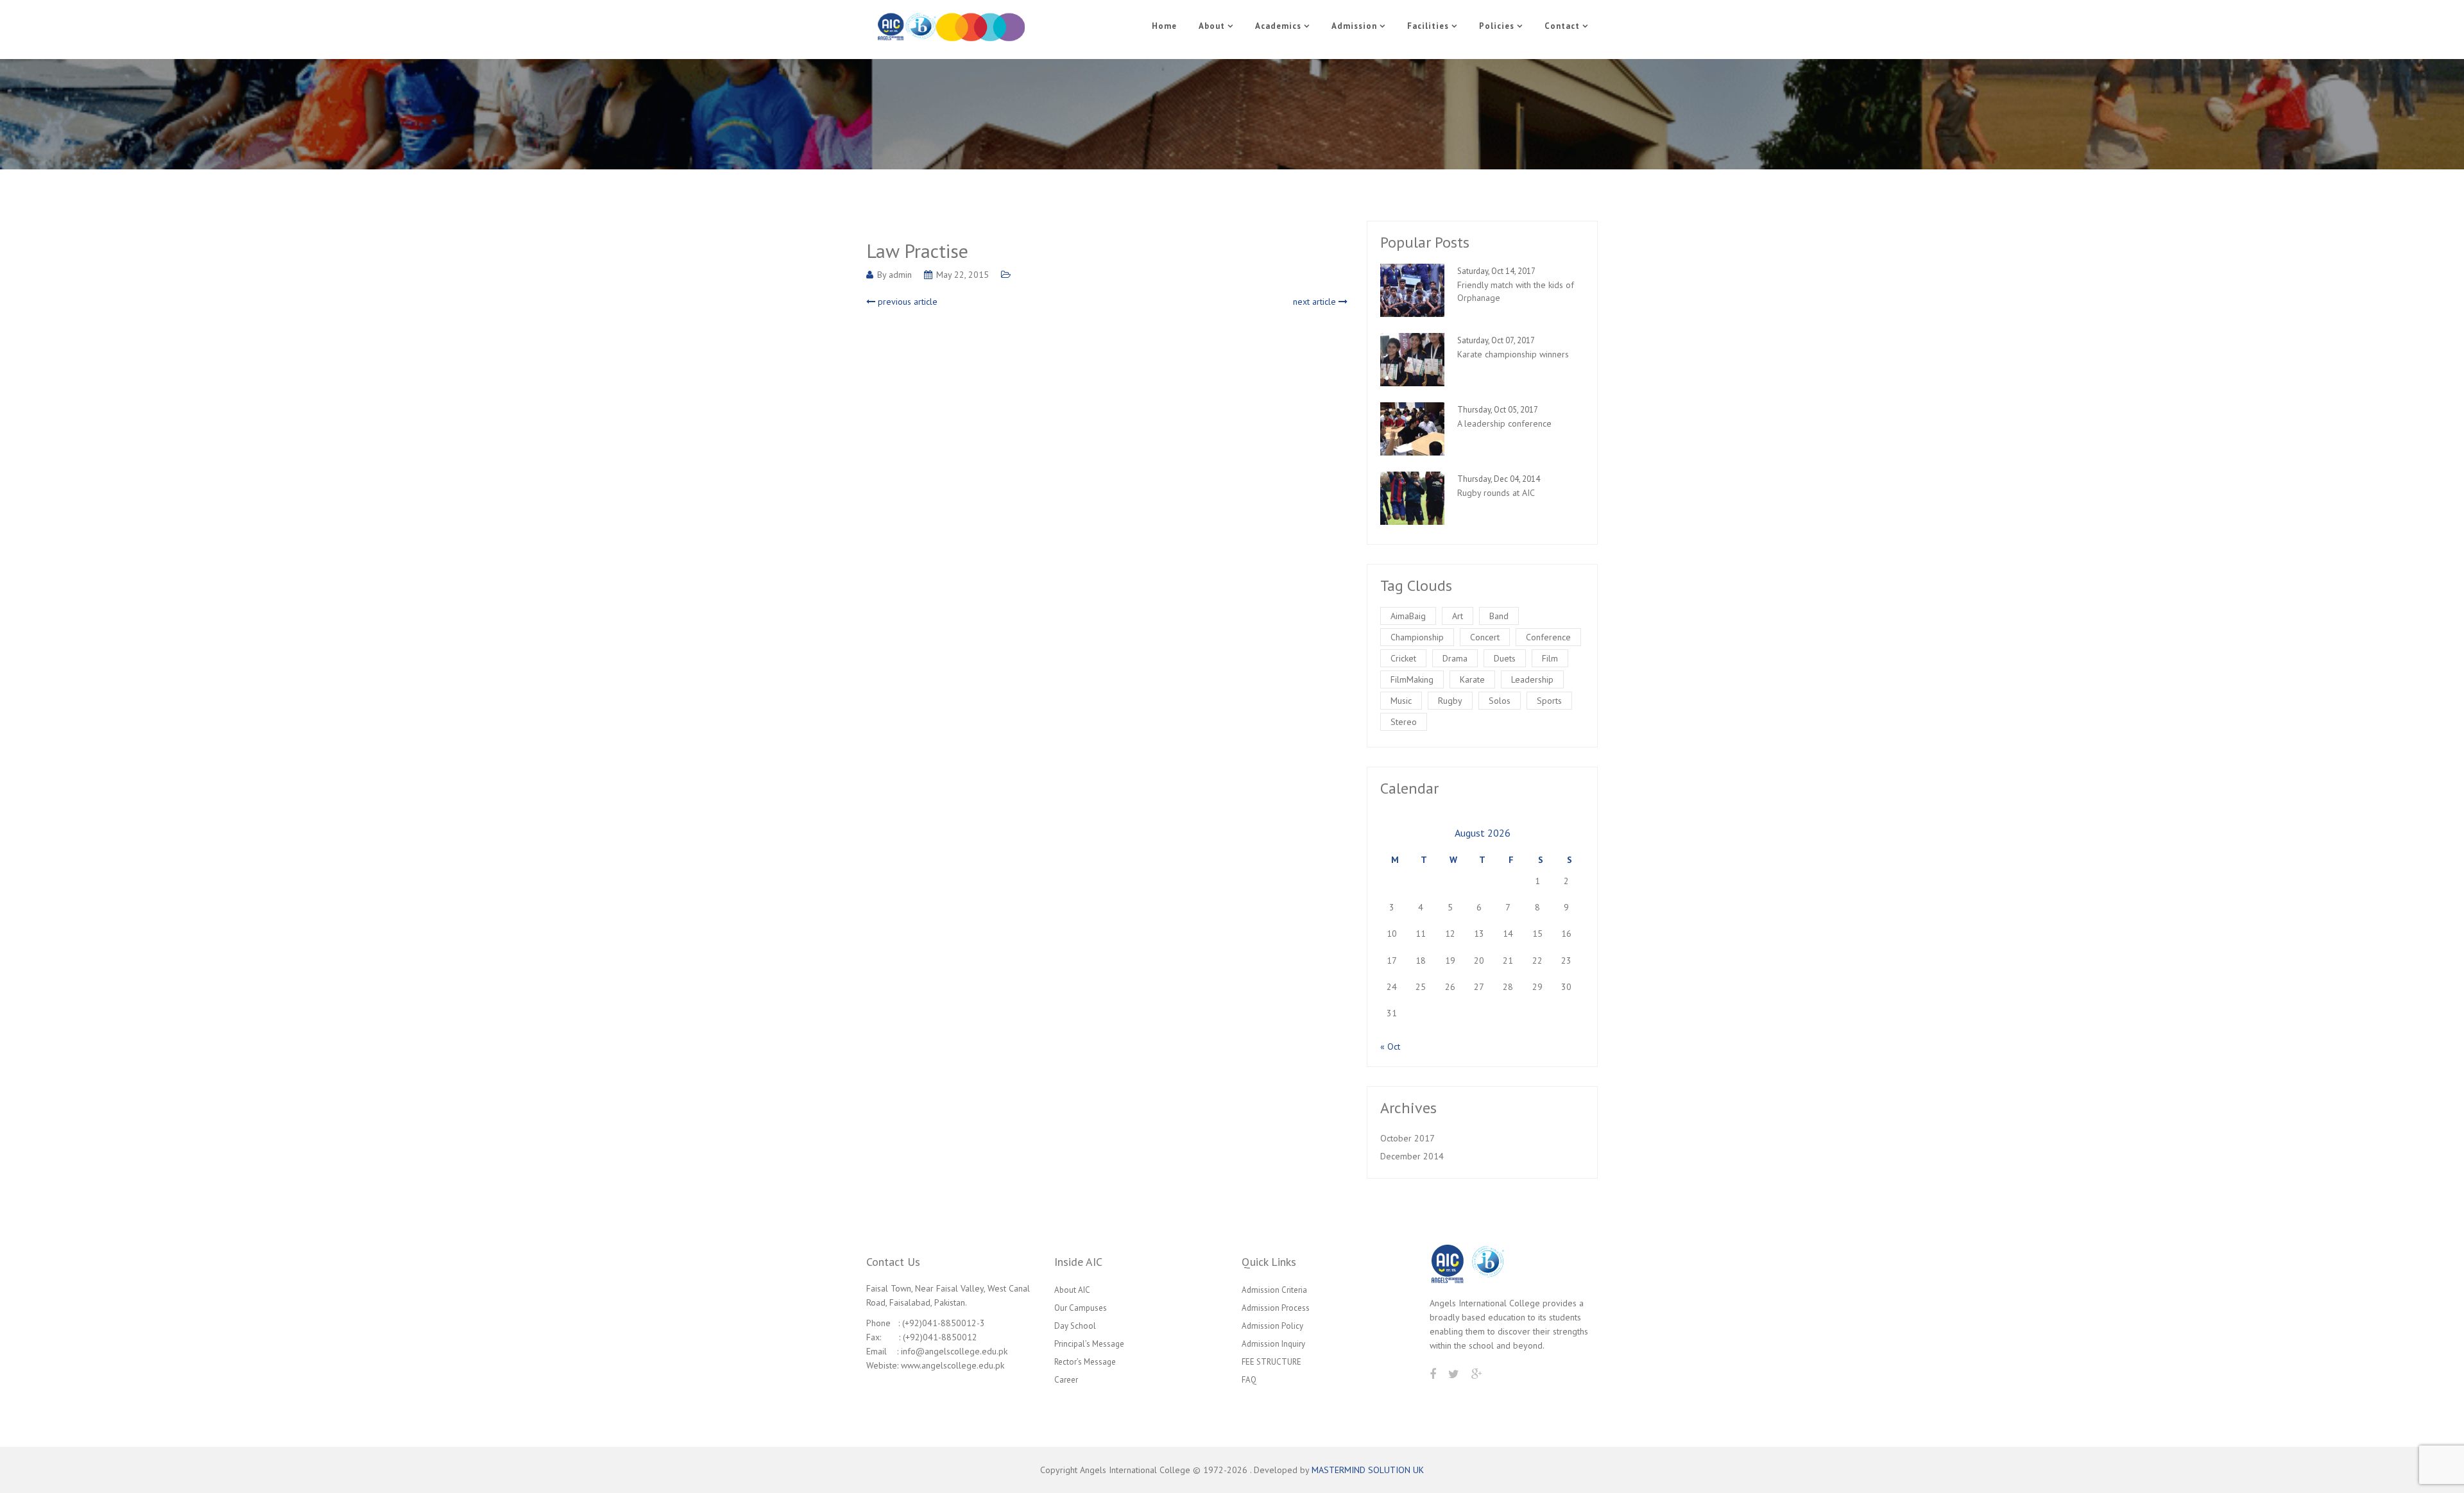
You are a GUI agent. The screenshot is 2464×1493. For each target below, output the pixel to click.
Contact (1562, 26)
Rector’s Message (1085, 1362)
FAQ (1249, 1380)
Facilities (1428, 26)
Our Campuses (1081, 1308)
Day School (1075, 1326)
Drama (1455, 658)
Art (1458, 616)
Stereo (1404, 722)
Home (1164, 26)
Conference (1548, 637)
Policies (1497, 26)
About (1212, 26)
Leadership (1532, 679)
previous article (906, 302)
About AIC (1072, 1290)
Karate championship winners (1513, 354)
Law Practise (917, 251)
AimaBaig (1408, 616)
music (1401, 701)
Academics (1278, 26)
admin (900, 275)
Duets (1505, 658)
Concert (1485, 637)
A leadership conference (1504, 423)
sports (1549, 701)
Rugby (1450, 701)
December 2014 (1412, 1156)
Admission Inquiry (1273, 1344)
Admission (1354, 26)
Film (1550, 658)
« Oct (1390, 1046)
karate (1472, 679)
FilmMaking (1412, 679)
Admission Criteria (1274, 1290)
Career (1066, 1380)
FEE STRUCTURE (1271, 1362)
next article (1316, 302)
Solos (1500, 701)
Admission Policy (1272, 1326)
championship (1417, 637)
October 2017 (1407, 1138)
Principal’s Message (1089, 1344)
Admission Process (1276, 1308)
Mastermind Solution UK (1368, 1470)
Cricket (1403, 658)
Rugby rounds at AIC (1496, 493)
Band (1499, 616)
